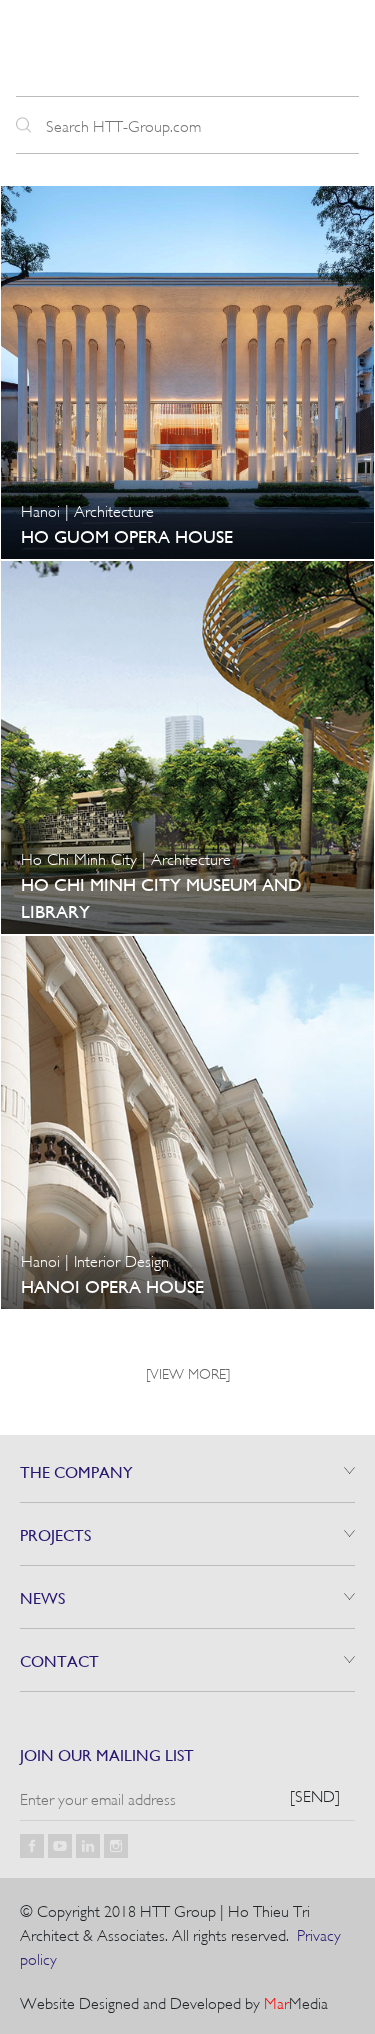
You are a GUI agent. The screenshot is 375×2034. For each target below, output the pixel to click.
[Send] (315, 1795)
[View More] (188, 1373)
